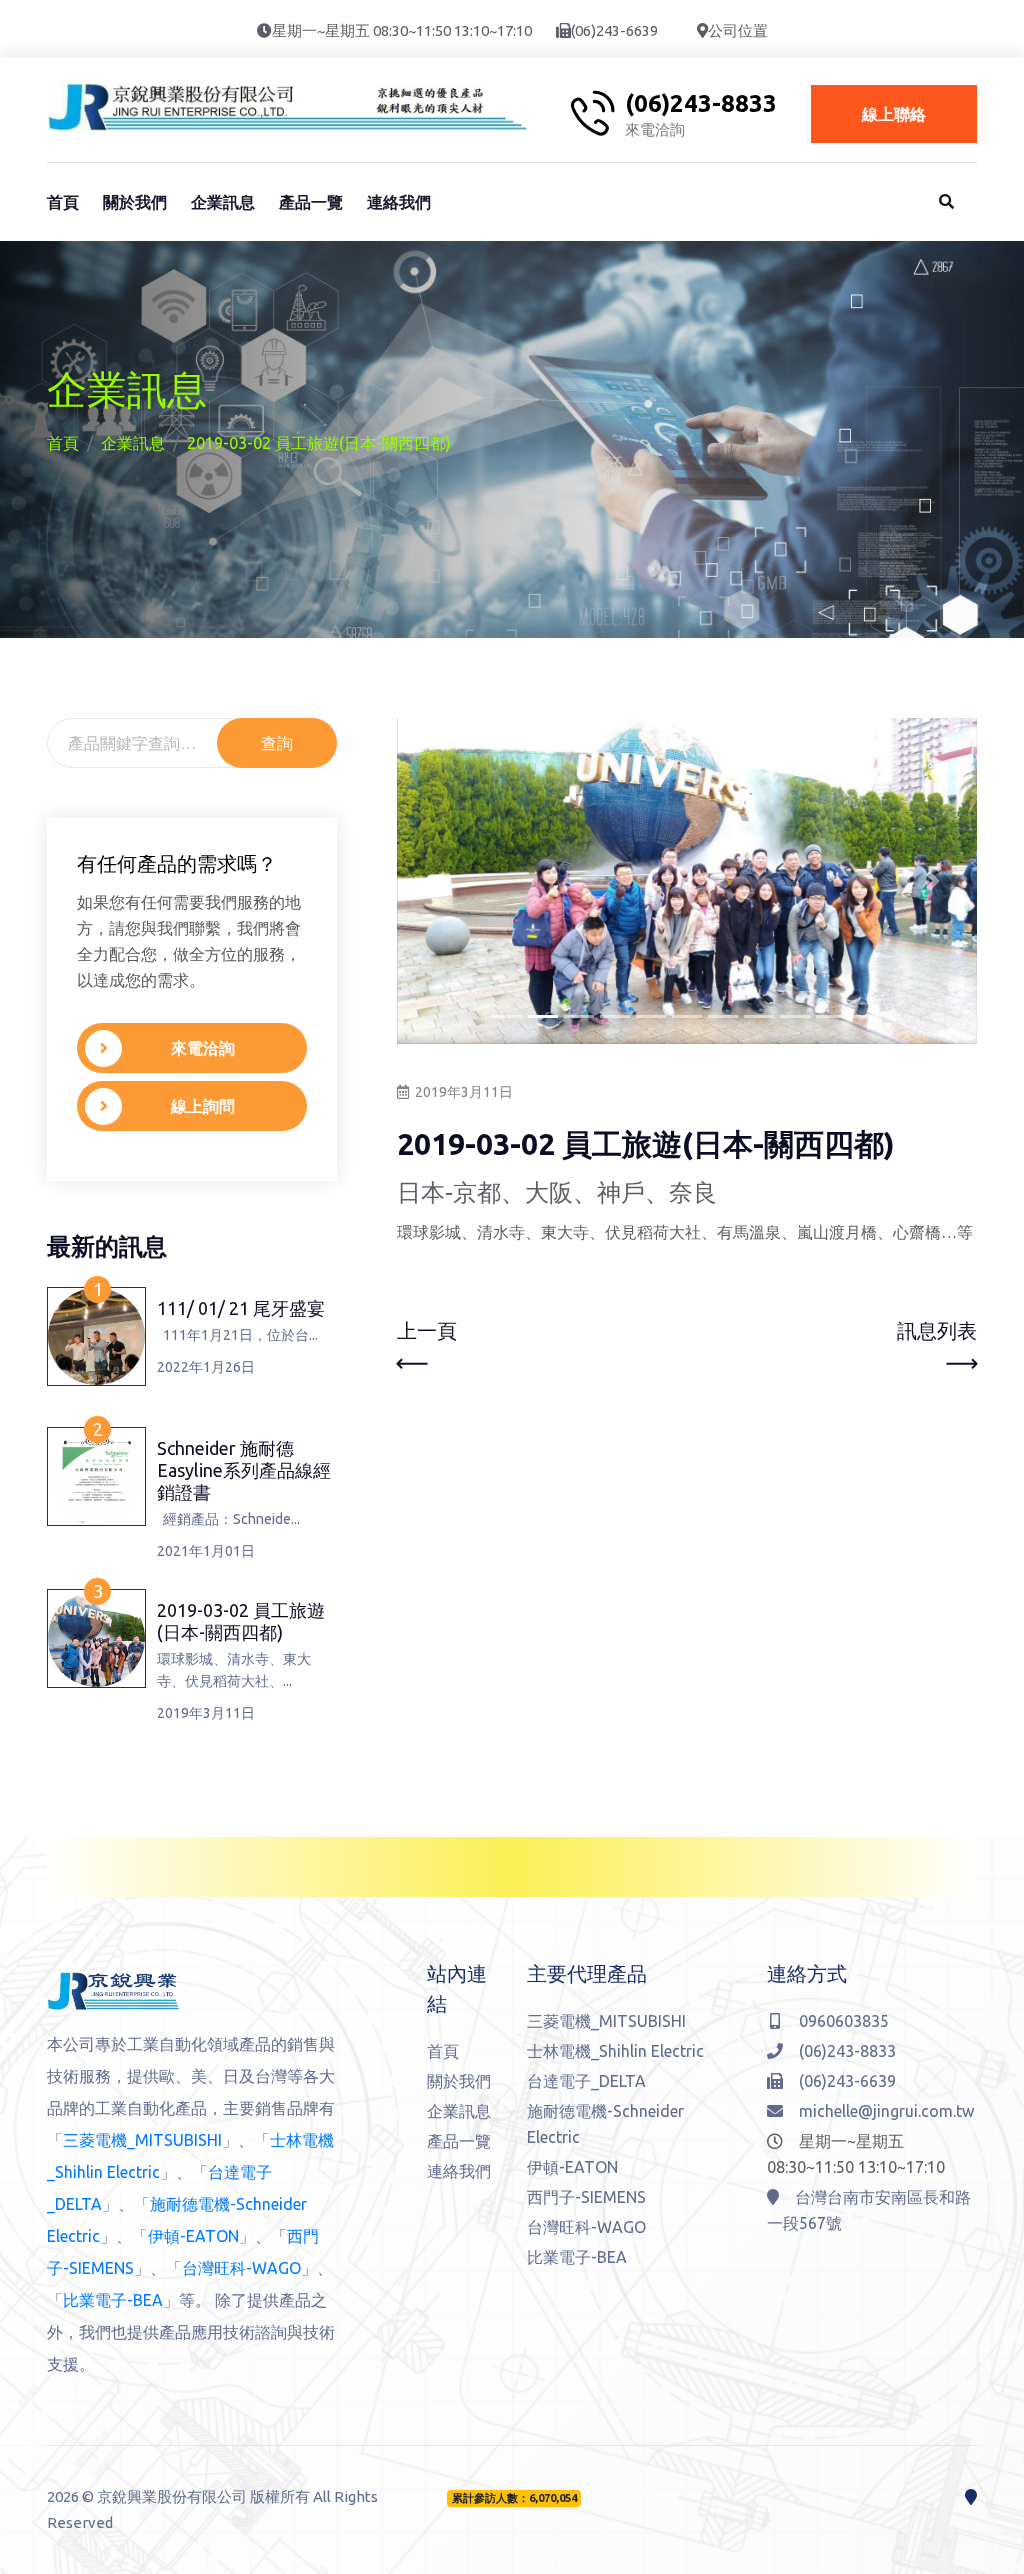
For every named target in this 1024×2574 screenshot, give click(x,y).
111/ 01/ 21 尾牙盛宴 (241, 1308)
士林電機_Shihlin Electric (615, 2051)
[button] (440, 881)
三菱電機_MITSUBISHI (142, 2140)
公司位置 (738, 30)
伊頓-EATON (193, 2236)
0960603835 (844, 2021)
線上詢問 (203, 1106)
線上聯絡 (894, 114)
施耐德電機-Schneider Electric (605, 2124)
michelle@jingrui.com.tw (886, 2111)
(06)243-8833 (701, 104)
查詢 (277, 743)
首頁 (63, 202)
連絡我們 (399, 202)
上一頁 (427, 1330)
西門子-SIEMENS (586, 2197)
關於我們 (135, 202)
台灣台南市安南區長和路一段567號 (869, 2210)
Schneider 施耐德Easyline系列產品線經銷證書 (244, 1470)
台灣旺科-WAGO (241, 2268)
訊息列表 (937, 1330)
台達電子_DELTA (586, 2081)
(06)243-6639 (614, 30)
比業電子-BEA (113, 2300)
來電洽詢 (203, 1048)
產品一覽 (311, 202)
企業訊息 (223, 202)
